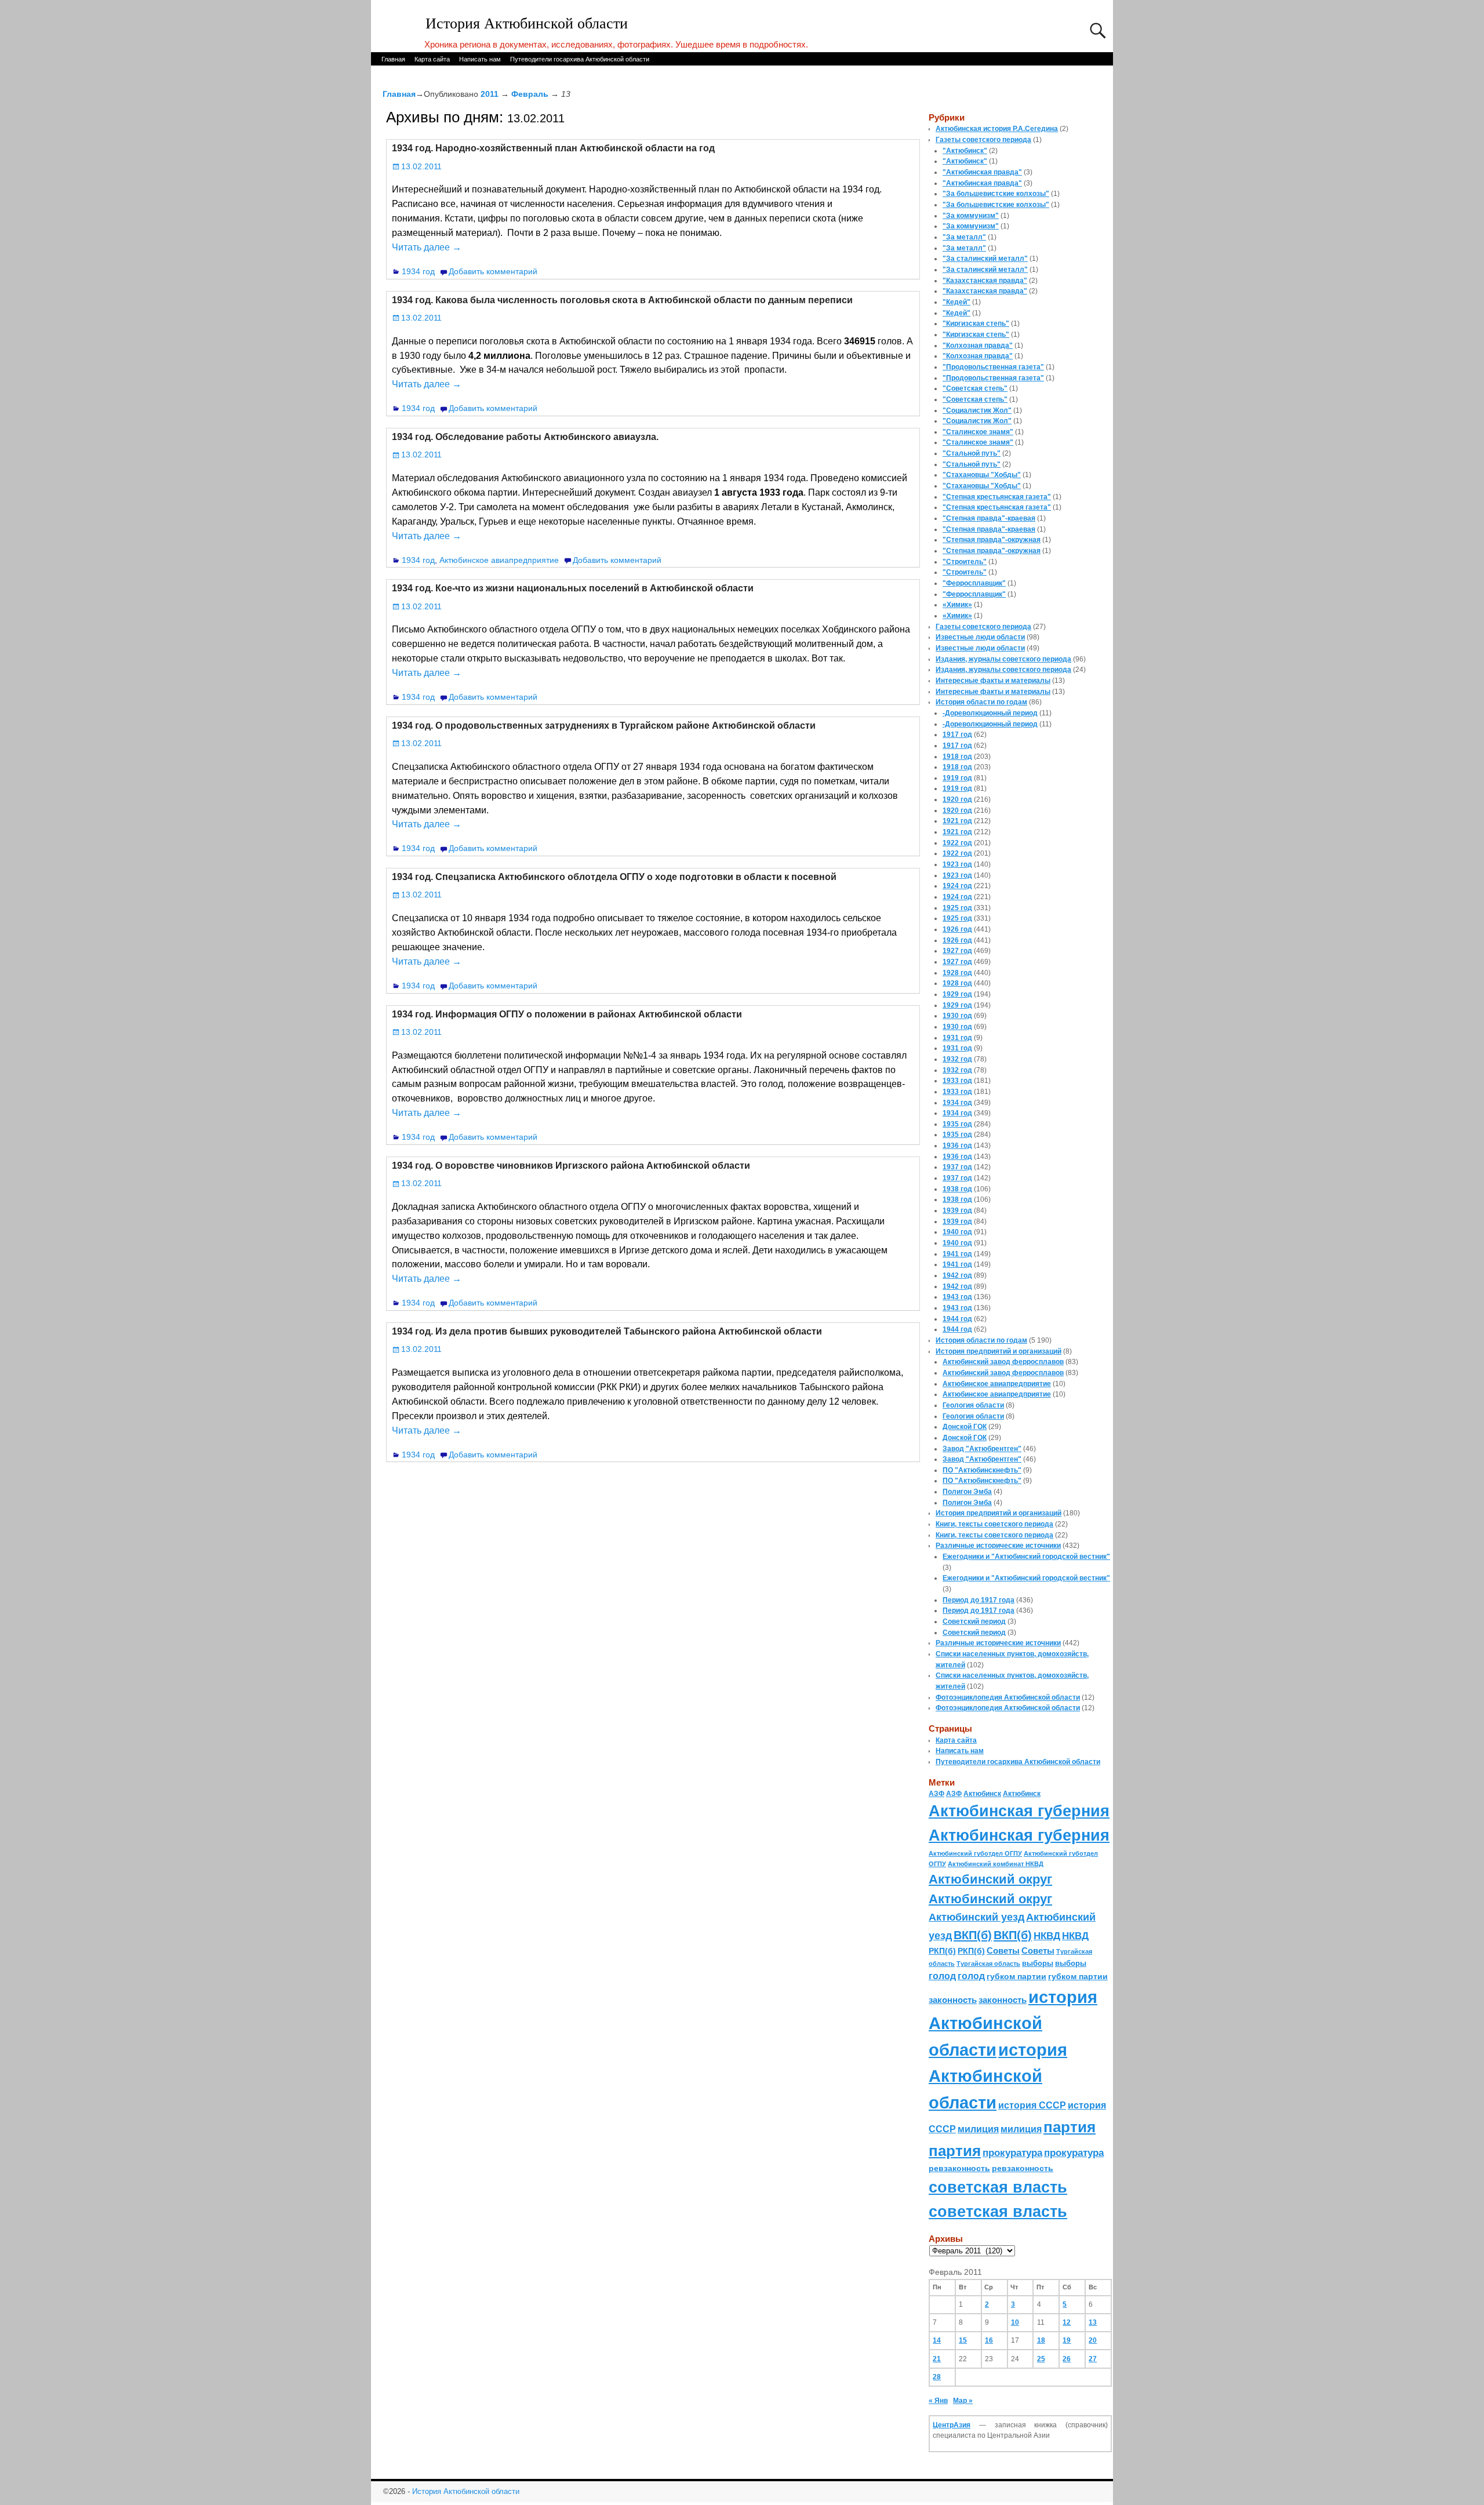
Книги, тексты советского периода (994, 1524)
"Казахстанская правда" (985, 281)
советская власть (998, 2187)
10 (1015, 2322)
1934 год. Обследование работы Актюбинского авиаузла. (525, 437)
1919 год (957, 778)
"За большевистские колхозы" (996, 194)
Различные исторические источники (998, 1546)
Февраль (530, 94)
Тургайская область (988, 1964)
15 (963, 2340)
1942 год (957, 1275)
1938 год (957, 1189)
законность (953, 2000)
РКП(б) (942, 1951)
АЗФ (936, 1794)
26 (1067, 2359)
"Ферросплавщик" (974, 583)
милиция (978, 2129)
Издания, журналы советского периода (1003, 659)
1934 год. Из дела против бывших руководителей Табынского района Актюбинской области (607, 1331)
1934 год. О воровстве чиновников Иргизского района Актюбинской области (571, 1166)
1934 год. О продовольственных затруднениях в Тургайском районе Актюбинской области (604, 726)
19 (1067, 2340)
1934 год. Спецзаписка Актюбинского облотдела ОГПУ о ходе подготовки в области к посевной (614, 877)
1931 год (957, 1038)
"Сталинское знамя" (978, 432)
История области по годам (981, 702)
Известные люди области (980, 637)
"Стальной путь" (972, 453)
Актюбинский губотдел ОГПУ (975, 1853)
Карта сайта (432, 59)
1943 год (957, 1297)
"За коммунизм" (971, 216)
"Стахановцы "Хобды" (982, 475)
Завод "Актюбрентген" (982, 1449)
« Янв (938, 2401)
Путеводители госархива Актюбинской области (580, 59)
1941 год (957, 1254)
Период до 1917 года (979, 1600)
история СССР (1032, 2105)
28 (937, 2377)
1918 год (957, 757)
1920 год (957, 799)
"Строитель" (965, 562)
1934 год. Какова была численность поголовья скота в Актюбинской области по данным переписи (622, 300)
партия (1070, 2127)
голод (942, 1976)
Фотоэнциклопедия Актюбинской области (1008, 1697)
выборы (1038, 1963)
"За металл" (964, 237)
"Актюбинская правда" (982, 172)
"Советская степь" (975, 388)
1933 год (957, 1081)
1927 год (957, 951)
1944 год (957, 1319)
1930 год (957, 1016)
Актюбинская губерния (1019, 1811)
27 (1093, 2359)
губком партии (1016, 1976)
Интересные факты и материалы (993, 681)
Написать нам (480, 59)
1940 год (957, 1232)
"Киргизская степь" (976, 323)
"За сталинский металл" (985, 259)
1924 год (957, 886)
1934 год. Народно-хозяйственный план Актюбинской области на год (553, 148)
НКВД (1047, 1936)
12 (1067, 2322)
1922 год (957, 843)
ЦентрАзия (952, 2425)
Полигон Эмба (967, 1492)
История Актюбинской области (527, 23)
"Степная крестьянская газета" (997, 497)
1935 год (957, 1124)
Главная (393, 59)
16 (989, 2340)
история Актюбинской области (1013, 2023)
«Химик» (957, 605)
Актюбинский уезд (976, 1917)
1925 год (957, 908)
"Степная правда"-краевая (989, 518)
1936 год (957, 1146)
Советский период (974, 1621)
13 (1093, 2322)
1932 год (957, 1059)
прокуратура (1012, 2153)
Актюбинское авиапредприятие (499, 560)
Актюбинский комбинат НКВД (996, 1864)
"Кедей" (956, 302)
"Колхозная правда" (978, 346)
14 (937, 2340)
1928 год (957, 973)
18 (1041, 2340)
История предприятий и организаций (999, 1351)
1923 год (957, 864)
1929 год (957, 994)
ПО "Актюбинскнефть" (982, 1470)
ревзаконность (959, 2168)
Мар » (963, 2401)
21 (937, 2359)
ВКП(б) (973, 1935)
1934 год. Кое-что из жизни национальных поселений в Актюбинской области (573, 588)
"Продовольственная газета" (993, 367)
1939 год (957, 1210)
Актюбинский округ (990, 1879)
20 (1093, 2340)
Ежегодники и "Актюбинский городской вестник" (1026, 1557)
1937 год (957, 1167)
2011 (490, 94)
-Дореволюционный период (990, 713)
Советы (1003, 1950)
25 (1041, 2359)
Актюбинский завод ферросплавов (1003, 1362)
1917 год (957, 735)
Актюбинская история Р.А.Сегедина (997, 129)
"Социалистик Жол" (977, 410)
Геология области (973, 1405)
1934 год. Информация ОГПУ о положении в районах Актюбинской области (567, 1014)
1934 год (418, 271)
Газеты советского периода (983, 140)
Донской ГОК (965, 1427)
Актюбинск (982, 1794)
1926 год (957, 929)
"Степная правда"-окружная (992, 540)
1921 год (957, 821)
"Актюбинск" (965, 151)
